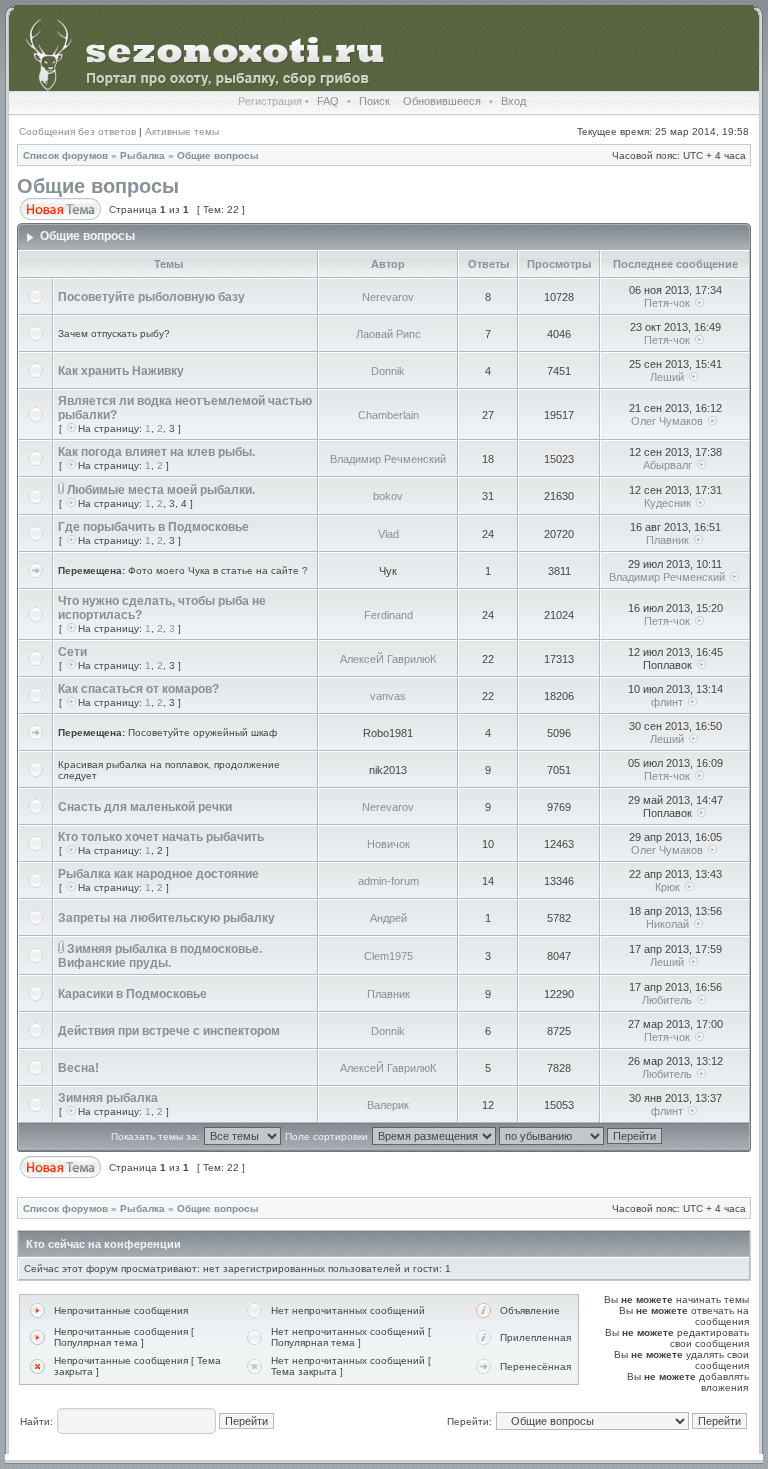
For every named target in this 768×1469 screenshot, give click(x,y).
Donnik (388, 371)
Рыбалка (142, 155)
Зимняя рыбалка (108, 1098)
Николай (667, 924)
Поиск (374, 101)
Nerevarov (388, 297)
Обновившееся (442, 101)
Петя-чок (667, 303)
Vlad (388, 534)
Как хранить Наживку (121, 371)
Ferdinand (388, 615)
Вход (513, 101)
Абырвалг (667, 465)
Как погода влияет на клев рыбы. (156, 452)
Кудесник (667, 503)
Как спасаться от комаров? (138, 689)
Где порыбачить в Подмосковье (153, 527)
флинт (667, 702)
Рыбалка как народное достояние (158, 874)
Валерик (388, 1105)
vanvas (388, 696)
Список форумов (65, 155)
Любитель (667, 1000)
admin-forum (388, 881)
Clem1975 (388, 956)
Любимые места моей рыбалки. (161, 490)
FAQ (328, 101)
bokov (388, 496)
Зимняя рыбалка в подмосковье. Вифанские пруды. (160, 956)
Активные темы (182, 131)
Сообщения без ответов (77, 131)
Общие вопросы (218, 155)
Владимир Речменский (388, 459)
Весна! (78, 1068)
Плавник (667, 540)
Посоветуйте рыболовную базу (151, 297)
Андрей (388, 918)
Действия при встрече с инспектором (169, 1031)
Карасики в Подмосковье (132, 994)
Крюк (667, 887)
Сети (72, 652)
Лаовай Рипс (388, 334)
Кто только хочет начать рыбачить (161, 837)
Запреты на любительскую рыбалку (166, 918)
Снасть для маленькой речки (145, 807)
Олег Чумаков (667, 421)
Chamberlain (388, 415)
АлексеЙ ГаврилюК (388, 659)
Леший (667, 377)
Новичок (388, 844)
